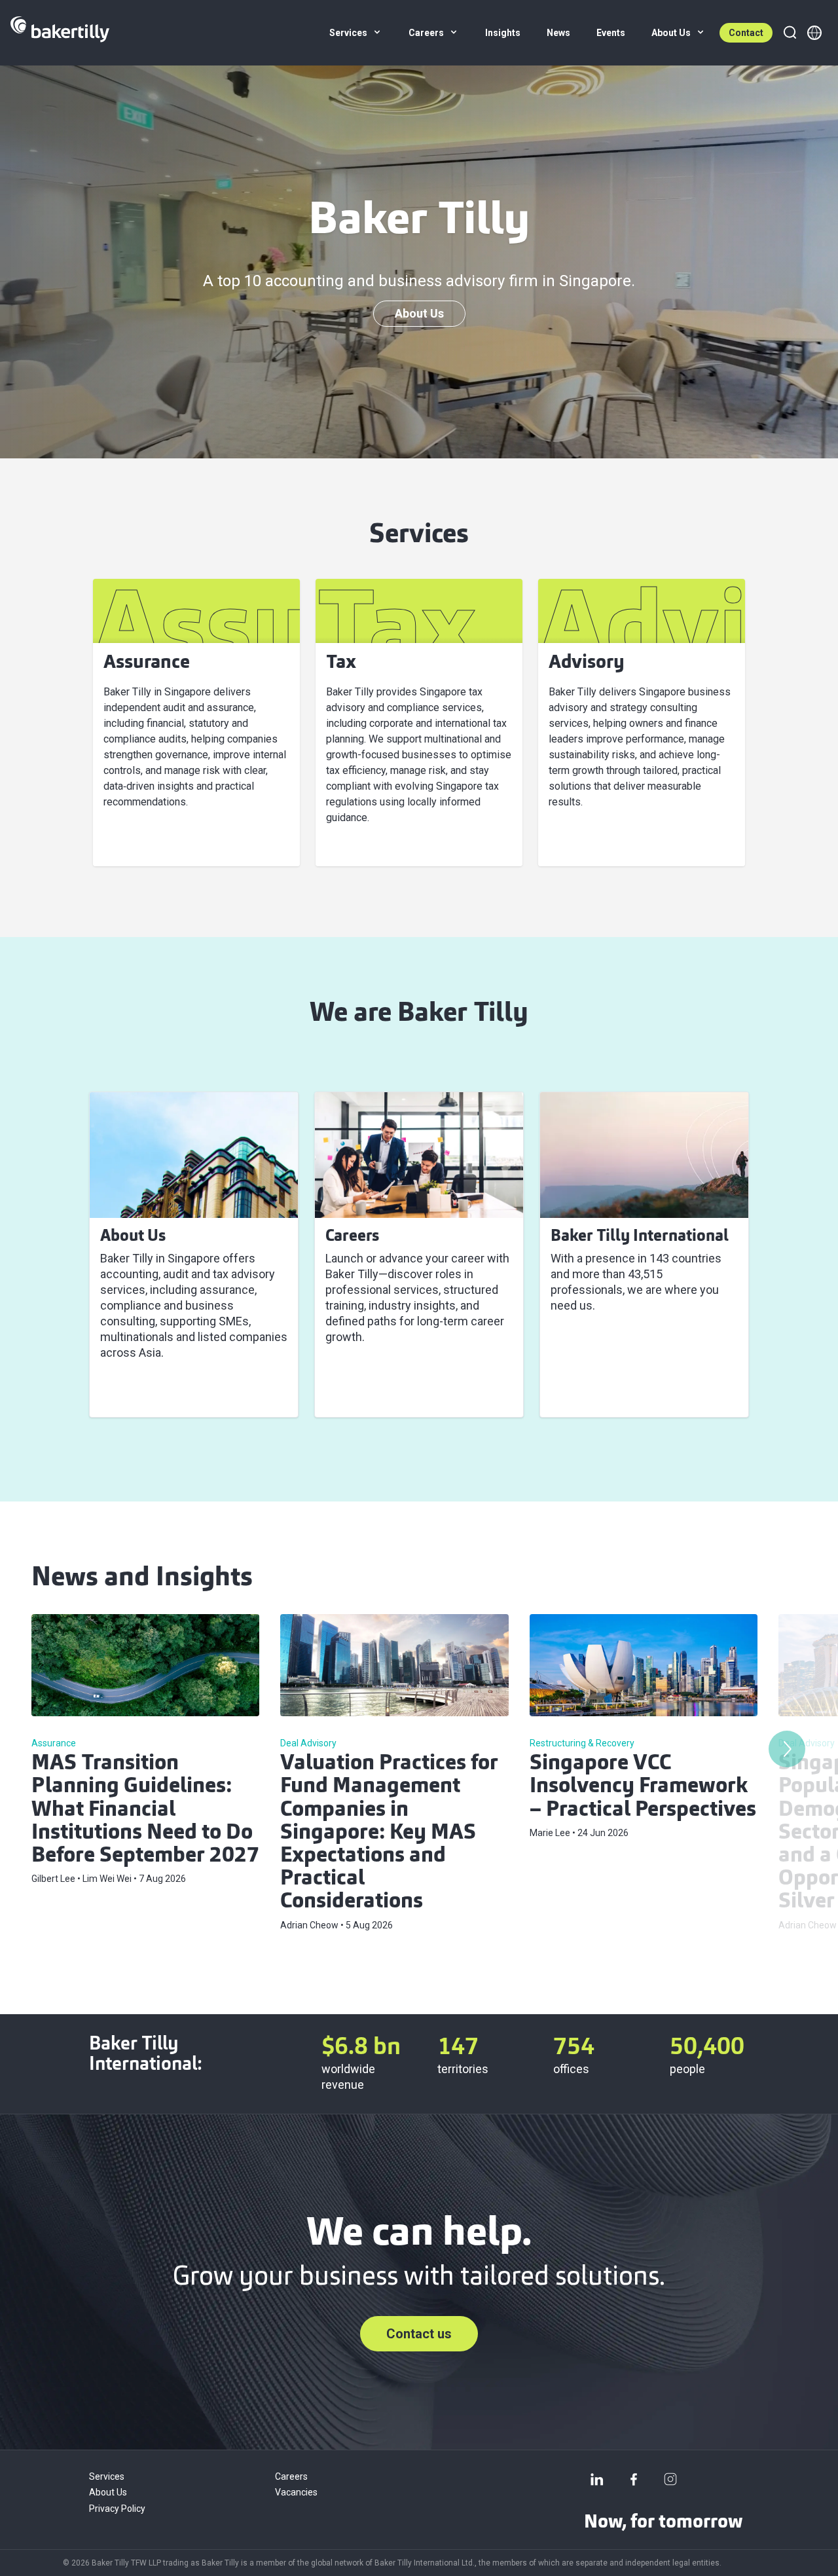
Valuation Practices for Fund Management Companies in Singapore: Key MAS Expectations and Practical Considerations (389, 1833)
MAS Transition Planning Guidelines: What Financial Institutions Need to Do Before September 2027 (145, 1810)
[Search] (790, 33)
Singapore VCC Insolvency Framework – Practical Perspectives (643, 1787)
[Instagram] (670, 2479)
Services (107, 2476)
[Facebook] (634, 2479)
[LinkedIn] (597, 2479)
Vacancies (296, 2492)
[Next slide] (787, 1749)
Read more (137, 1391)
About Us (419, 313)
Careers (291, 2476)
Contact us (419, 2334)
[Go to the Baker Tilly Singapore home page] (60, 33)
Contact (746, 33)
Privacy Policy (117, 2509)
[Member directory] (814, 33)
